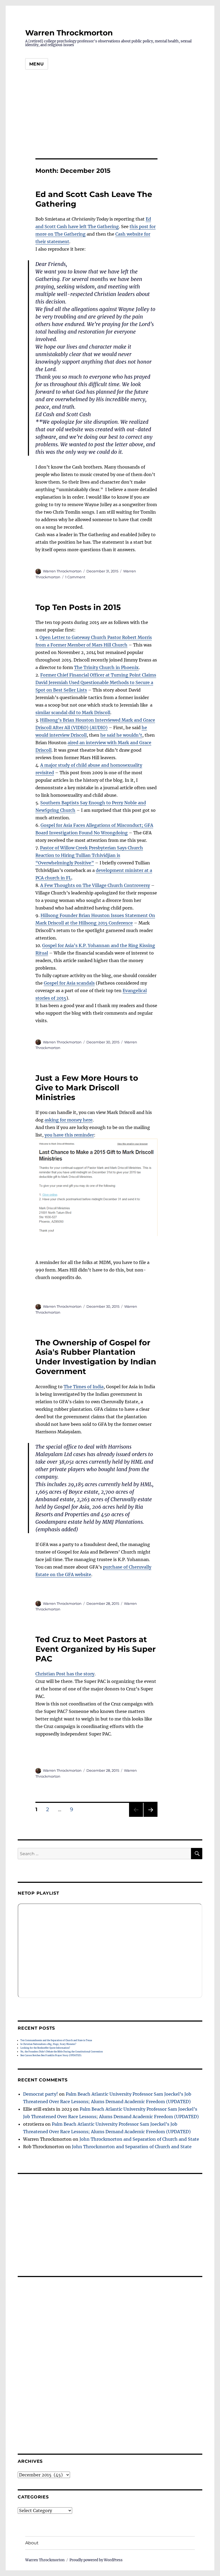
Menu (37, 64)
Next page (150, 1817)
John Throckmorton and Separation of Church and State (139, 2139)
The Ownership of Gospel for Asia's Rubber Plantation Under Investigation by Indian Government (96, 1357)
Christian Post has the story (65, 1674)
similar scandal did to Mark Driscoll (73, 712)
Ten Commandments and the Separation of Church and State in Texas (56, 2040)
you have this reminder (69, 1135)
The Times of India (84, 1387)
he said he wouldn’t (121, 735)
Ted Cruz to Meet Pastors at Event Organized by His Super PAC (96, 1649)
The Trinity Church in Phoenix (106, 667)
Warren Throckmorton (69, 33)
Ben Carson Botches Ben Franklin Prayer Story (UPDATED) (51, 2055)
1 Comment (75, 577)
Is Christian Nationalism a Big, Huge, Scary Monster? (48, 2044)
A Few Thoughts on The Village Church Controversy (95, 885)
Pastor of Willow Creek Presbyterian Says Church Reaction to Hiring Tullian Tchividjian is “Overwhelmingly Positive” (89, 855)
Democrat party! (41, 2094)
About (32, 2543)
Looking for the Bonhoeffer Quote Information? (45, 2048)
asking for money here (69, 1120)
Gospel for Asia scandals (69, 983)
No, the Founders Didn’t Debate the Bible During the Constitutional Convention (62, 2052)
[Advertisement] (110, 116)
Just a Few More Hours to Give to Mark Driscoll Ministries (87, 1088)
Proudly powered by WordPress (96, 2560)
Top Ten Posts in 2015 (78, 607)
